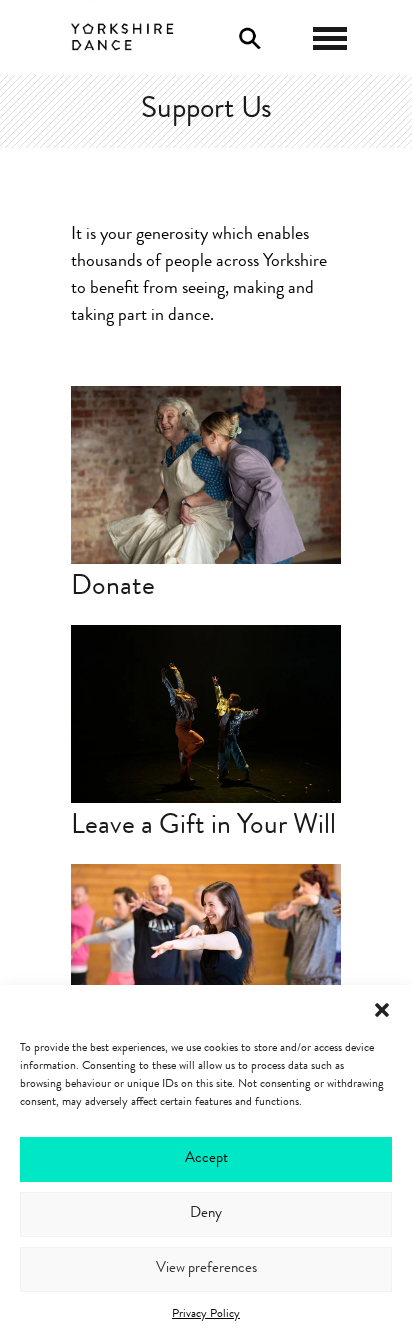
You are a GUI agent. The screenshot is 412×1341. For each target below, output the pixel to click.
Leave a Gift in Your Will (203, 828)
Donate (113, 589)
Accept (206, 1159)
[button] (382, 1010)
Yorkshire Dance (122, 35)
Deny (206, 1214)
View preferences (206, 1269)
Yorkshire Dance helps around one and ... (205, 916)
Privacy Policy (206, 1315)
